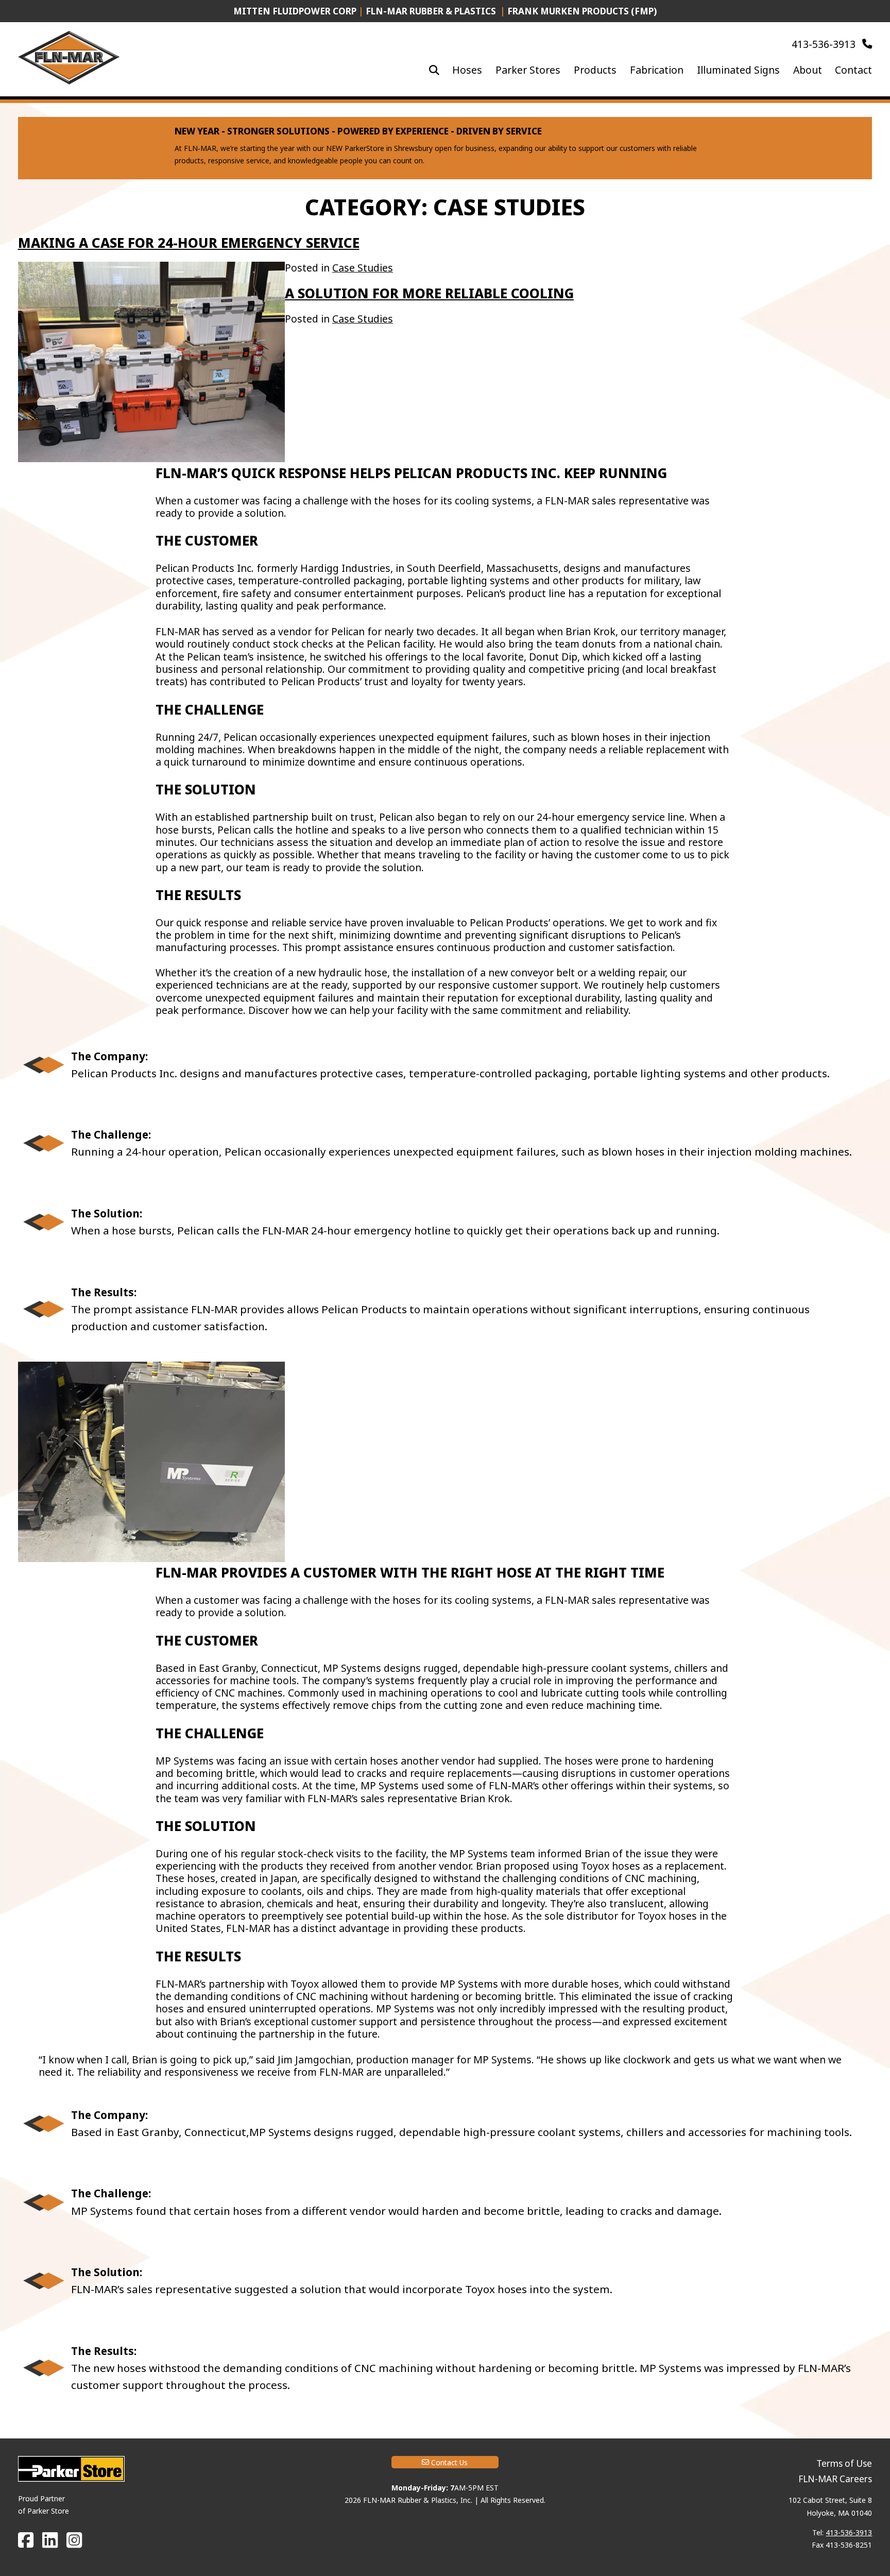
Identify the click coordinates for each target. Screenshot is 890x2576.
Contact (853, 70)
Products (595, 70)
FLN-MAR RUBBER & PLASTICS (432, 11)
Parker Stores (528, 70)
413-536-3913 (825, 44)
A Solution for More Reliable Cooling (429, 293)
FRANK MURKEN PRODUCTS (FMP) (582, 11)
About (808, 70)
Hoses (467, 70)
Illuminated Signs (738, 70)
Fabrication (657, 70)
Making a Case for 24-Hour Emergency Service (189, 243)
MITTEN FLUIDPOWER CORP (295, 11)
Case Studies (363, 268)
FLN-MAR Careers (835, 2479)
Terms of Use (844, 2463)
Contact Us (448, 2462)
